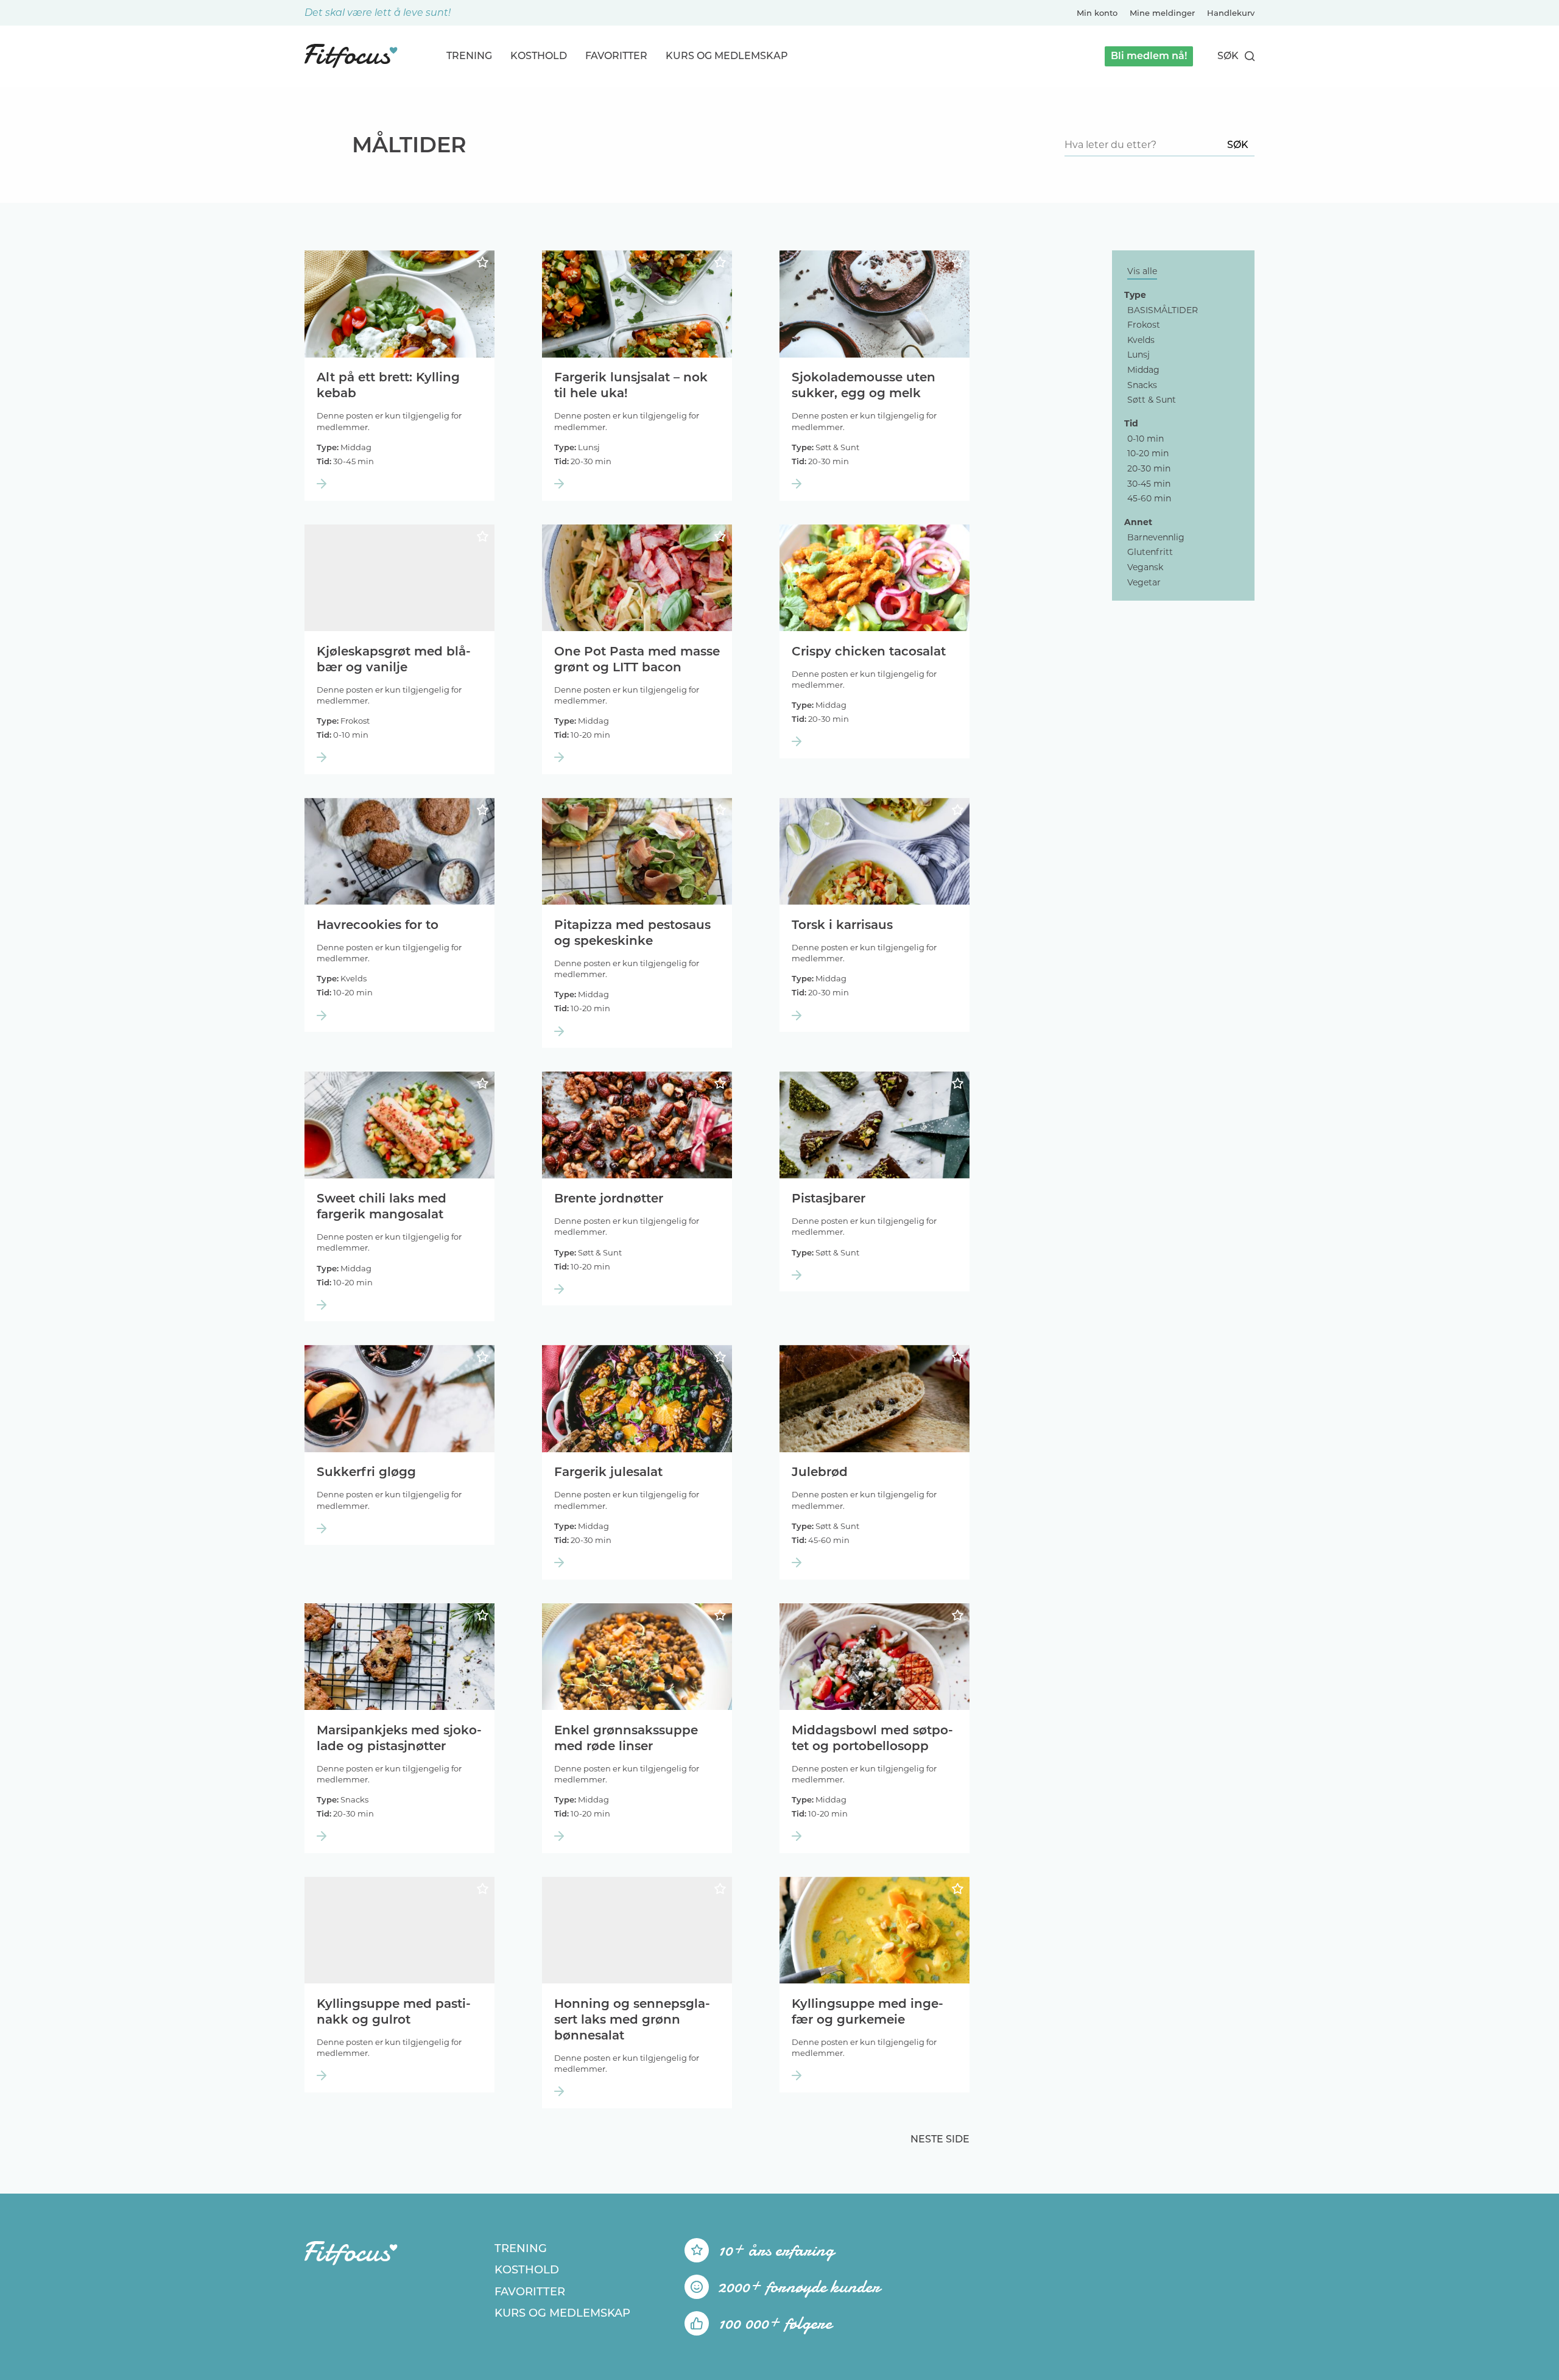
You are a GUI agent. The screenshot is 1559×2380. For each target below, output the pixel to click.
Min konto (1097, 13)
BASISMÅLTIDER (1163, 310)
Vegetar (1144, 582)
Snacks (1142, 385)
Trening (469, 56)
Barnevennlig (1156, 537)
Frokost (1144, 325)
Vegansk (1145, 567)
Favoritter (616, 56)
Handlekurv (1231, 13)
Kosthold (539, 56)
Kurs (727, 56)
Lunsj (1138, 355)
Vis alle (1142, 271)
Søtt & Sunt (1152, 400)
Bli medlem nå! (1149, 56)
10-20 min (1148, 453)
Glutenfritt (1150, 552)
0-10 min (1145, 439)
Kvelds (1141, 340)
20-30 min (1149, 468)
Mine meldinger (1162, 13)
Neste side (940, 2139)
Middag (1143, 370)
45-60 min (1149, 498)
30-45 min (1149, 484)
